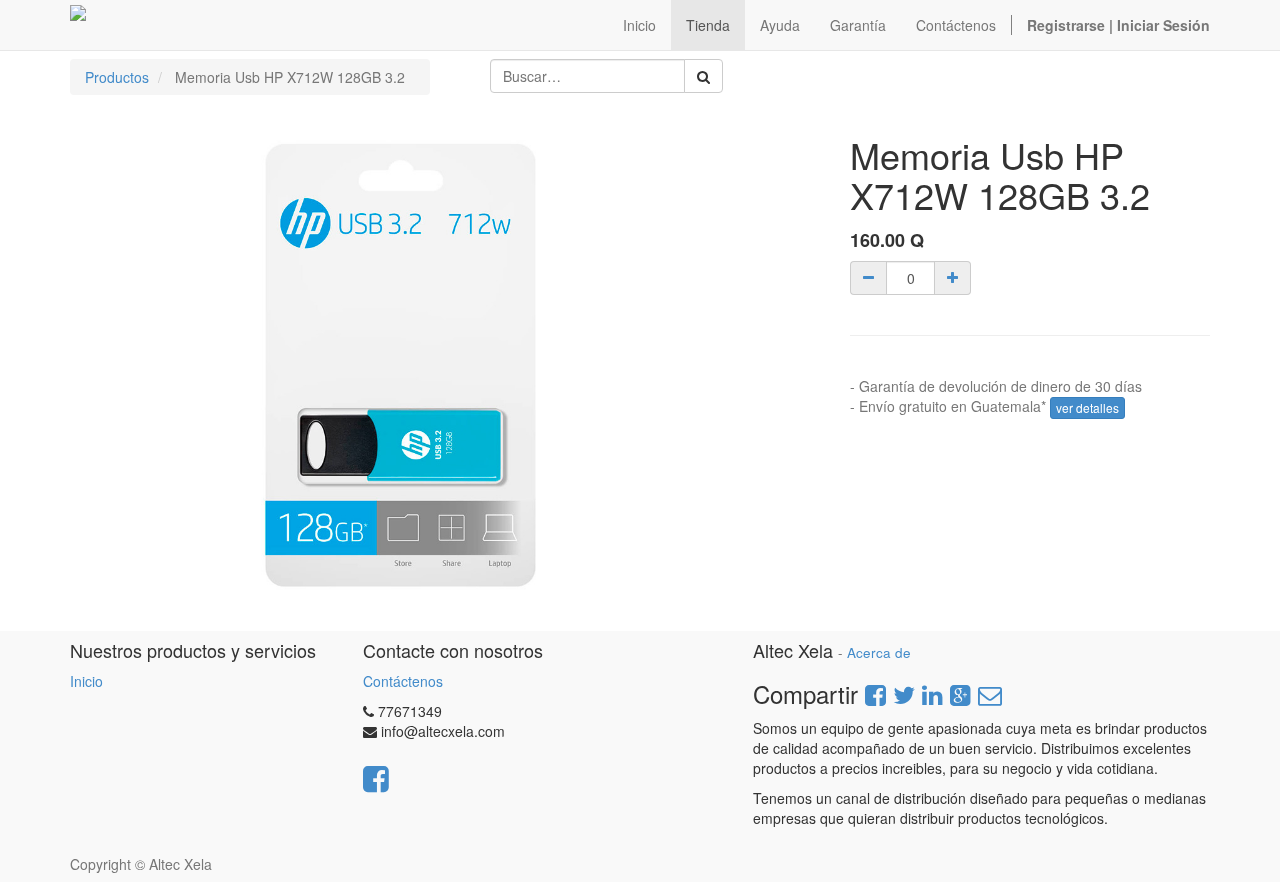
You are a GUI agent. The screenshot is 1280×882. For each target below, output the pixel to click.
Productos (117, 77)
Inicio (86, 681)
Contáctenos (403, 681)
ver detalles (1087, 407)
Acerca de (879, 652)
